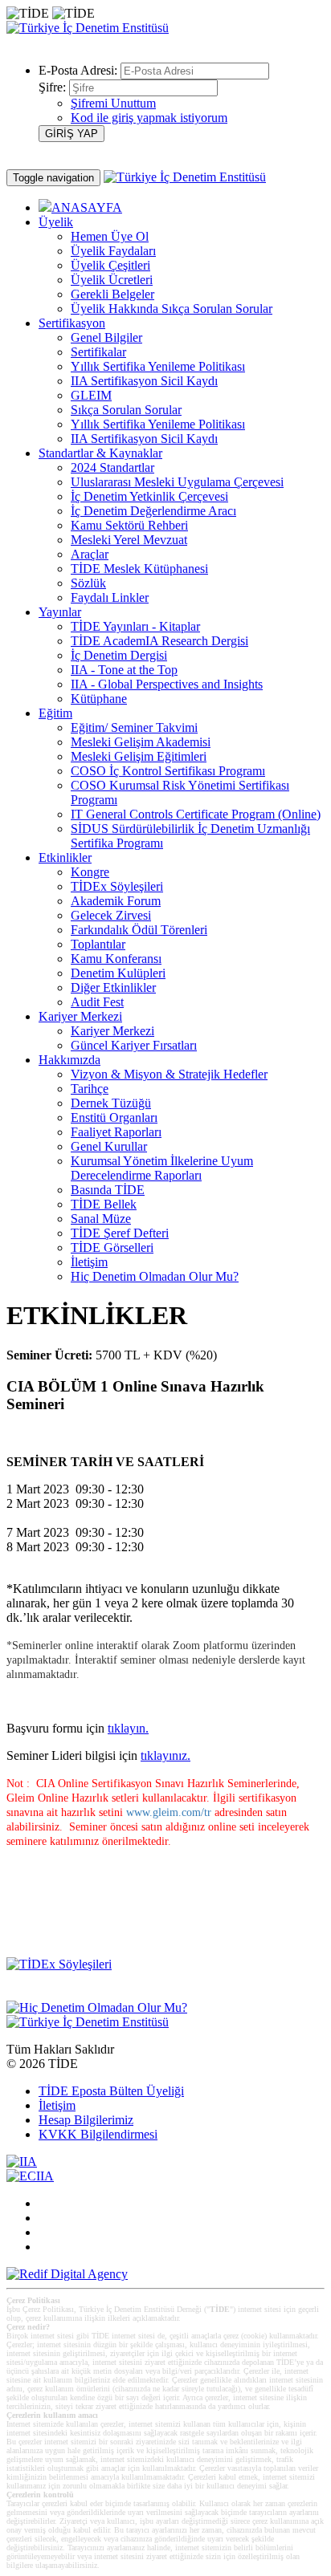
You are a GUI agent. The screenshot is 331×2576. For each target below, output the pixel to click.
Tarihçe (90, 1089)
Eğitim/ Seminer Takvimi (134, 727)
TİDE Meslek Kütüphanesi (139, 569)
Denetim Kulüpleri (118, 973)
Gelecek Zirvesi (111, 915)
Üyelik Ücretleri (112, 280)
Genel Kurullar (109, 1146)
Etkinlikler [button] (65, 857)
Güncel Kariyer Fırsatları (134, 1045)
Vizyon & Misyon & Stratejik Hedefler (169, 1074)
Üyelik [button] (56, 222)
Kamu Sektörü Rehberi (129, 525)
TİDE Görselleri (112, 1247)
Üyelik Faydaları (113, 251)
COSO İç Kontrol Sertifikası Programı (168, 771)
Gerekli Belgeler (112, 294)
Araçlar (90, 554)
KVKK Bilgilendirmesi (98, 2134)
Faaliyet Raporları (116, 1132)
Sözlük (88, 583)
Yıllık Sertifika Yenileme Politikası (158, 366)
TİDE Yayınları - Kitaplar (135, 626)
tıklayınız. (165, 1755)
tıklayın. (128, 1728)
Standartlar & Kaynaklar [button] (100, 453)
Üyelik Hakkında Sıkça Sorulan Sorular (172, 309)
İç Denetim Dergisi (119, 655)
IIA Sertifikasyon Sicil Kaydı (144, 381)
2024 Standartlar (112, 467)
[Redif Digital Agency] (67, 2274)
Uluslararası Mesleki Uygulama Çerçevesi (177, 482)
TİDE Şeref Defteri (120, 1233)
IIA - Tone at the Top (124, 670)
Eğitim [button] (55, 713)
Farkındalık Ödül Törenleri (139, 930)
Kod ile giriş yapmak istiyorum (149, 118)
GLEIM (91, 395)
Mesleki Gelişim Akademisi (141, 742)
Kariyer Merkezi (112, 1031)
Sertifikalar (98, 352)
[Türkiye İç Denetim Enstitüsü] (88, 28)
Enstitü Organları (114, 1117)
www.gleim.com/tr (169, 1812)
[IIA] (22, 2162)
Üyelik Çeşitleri (110, 265)
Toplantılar (98, 944)
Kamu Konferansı (116, 959)
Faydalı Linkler (110, 597)
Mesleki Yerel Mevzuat (129, 540)
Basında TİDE (108, 1190)
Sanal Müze (101, 1219)
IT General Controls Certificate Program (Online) (196, 814)
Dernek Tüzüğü (111, 1103)
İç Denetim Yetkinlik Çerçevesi (149, 496)
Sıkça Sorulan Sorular (126, 410)
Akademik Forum (116, 901)
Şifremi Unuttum (113, 103)
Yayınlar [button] (60, 612)
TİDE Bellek (104, 1204)
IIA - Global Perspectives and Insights (167, 684)
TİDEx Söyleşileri (117, 886)
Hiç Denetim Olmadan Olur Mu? (155, 1276)
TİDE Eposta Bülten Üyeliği (111, 2091)
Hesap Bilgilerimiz (86, 2120)
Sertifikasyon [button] (72, 323)
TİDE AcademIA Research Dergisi (159, 641)
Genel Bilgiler (106, 337)
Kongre (90, 872)
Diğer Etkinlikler (113, 987)
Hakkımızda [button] (69, 1060)
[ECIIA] (30, 2176)
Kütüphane (99, 699)
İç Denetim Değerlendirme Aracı (153, 511)
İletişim (89, 1262)
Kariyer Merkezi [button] (80, 1016)
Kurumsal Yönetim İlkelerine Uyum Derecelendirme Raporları (162, 1168)
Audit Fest (97, 1002)
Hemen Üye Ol (110, 236)
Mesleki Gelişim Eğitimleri (139, 756)
